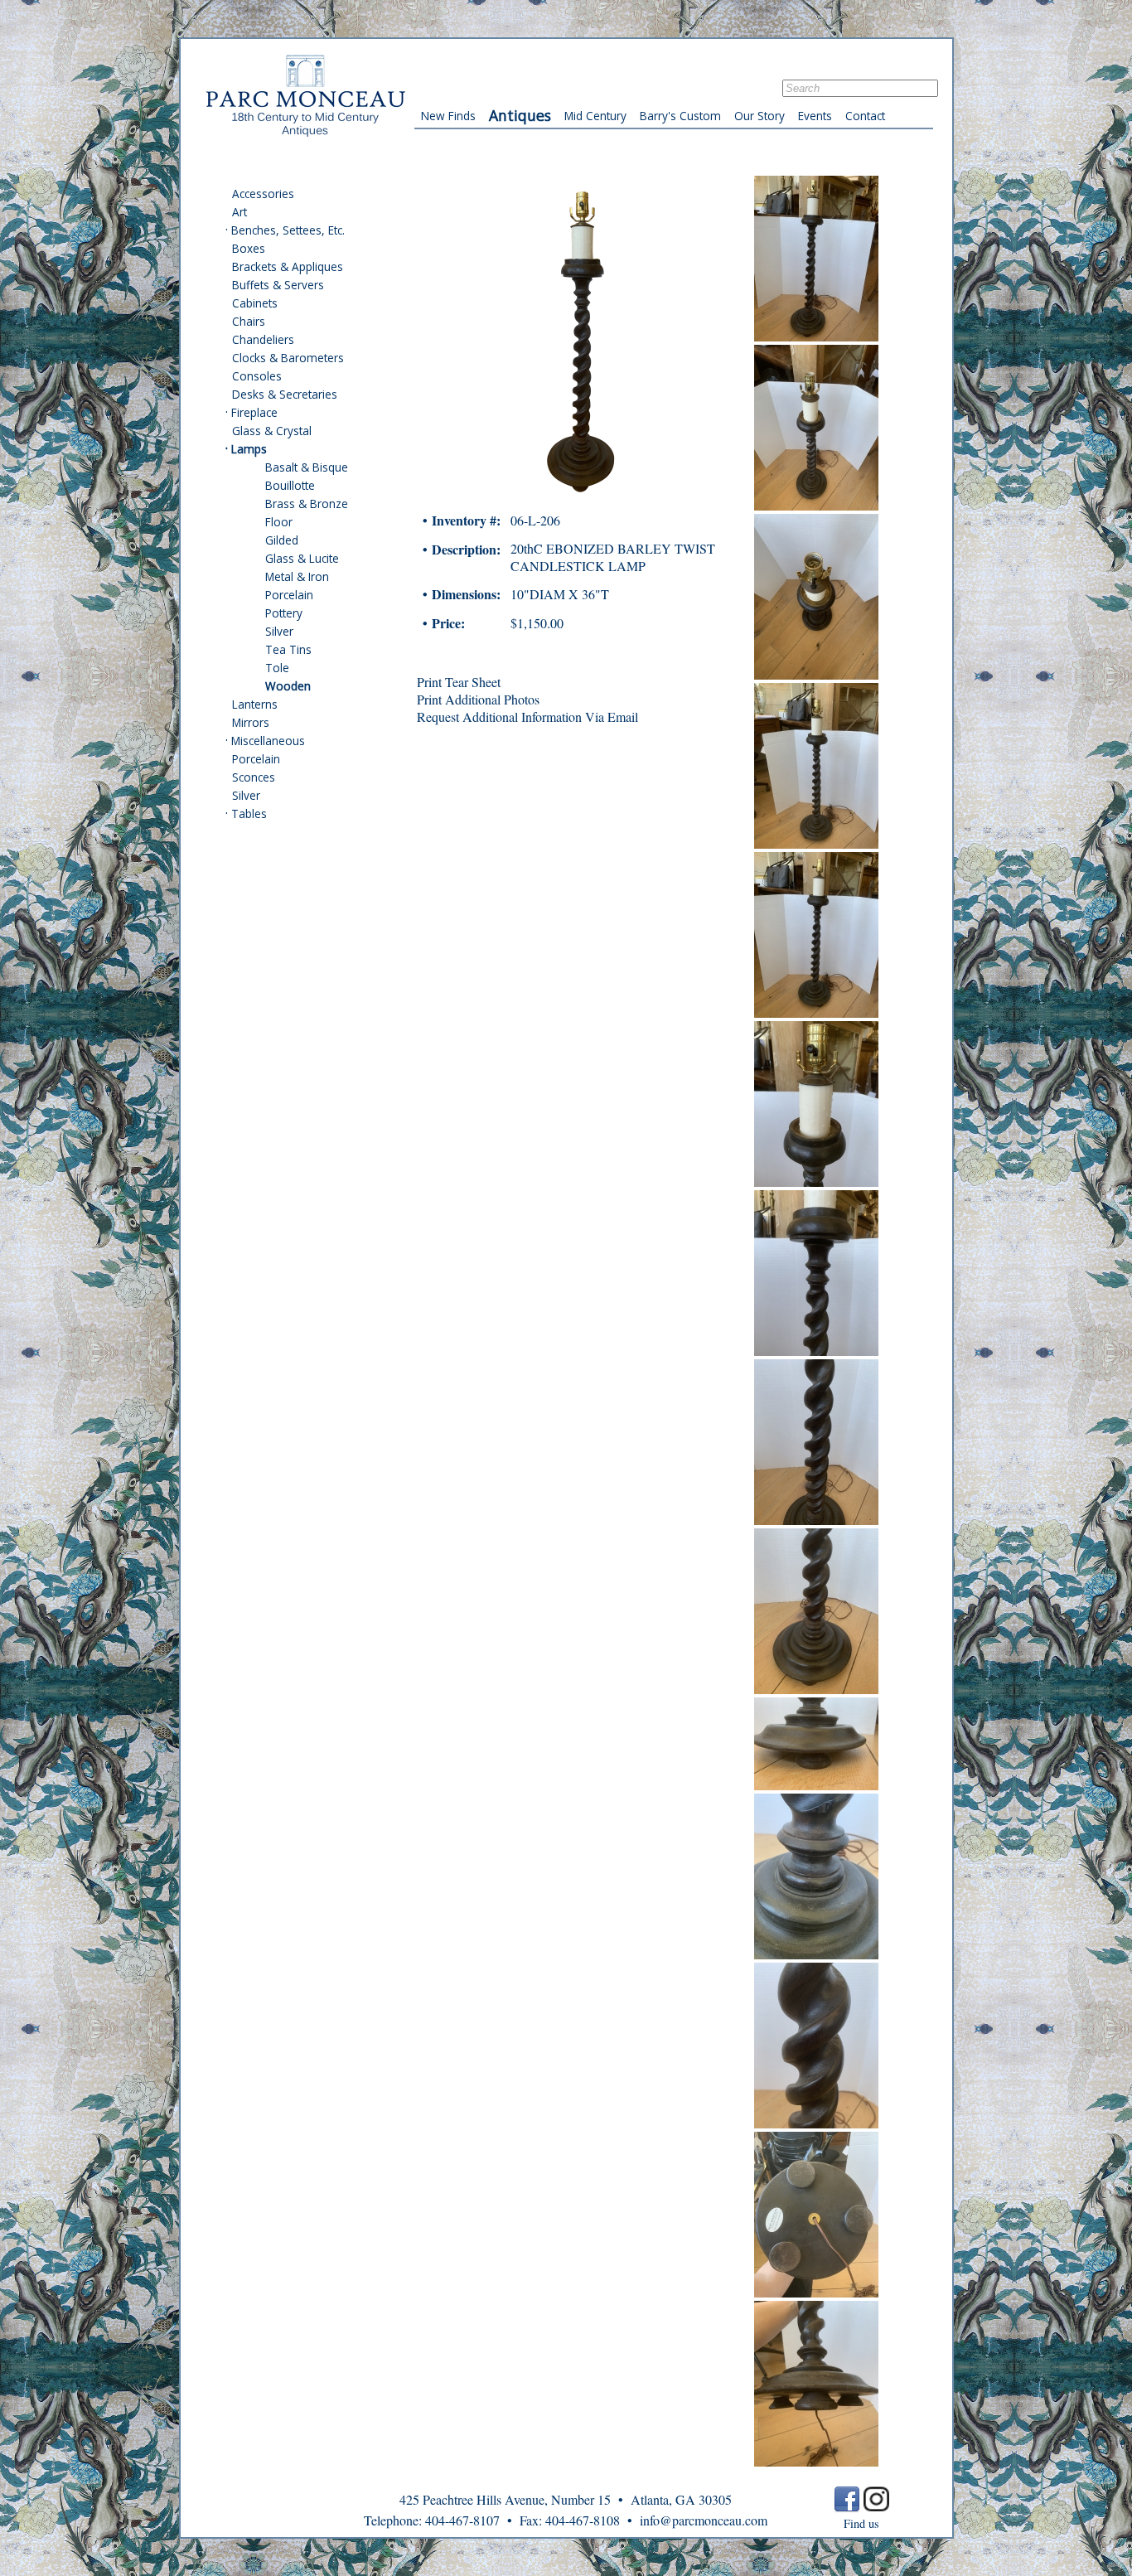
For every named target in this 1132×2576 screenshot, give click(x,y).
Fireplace (254, 412)
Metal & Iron (297, 576)
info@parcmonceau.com (704, 2520)
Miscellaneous (268, 741)
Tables (249, 813)
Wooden (288, 686)
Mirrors (251, 722)
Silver (279, 631)
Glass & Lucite (302, 558)
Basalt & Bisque (307, 467)
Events (815, 116)
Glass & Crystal (272, 431)
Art (239, 212)
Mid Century (595, 116)
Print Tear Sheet (459, 682)
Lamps (249, 449)
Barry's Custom (680, 116)
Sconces (254, 777)
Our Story (760, 116)
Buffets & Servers (278, 285)
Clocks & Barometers (288, 358)
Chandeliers (263, 339)
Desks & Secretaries (285, 394)
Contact (865, 116)
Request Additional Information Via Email (527, 717)
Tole (277, 668)
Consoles (257, 376)
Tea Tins (288, 649)
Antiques (520, 115)
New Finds (448, 116)
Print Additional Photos (478, 699)
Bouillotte (290, 485)
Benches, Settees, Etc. (288, 230)
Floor (279, 522)
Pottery (284, 613)
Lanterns (255, 704)
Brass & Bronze (307, 504)
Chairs (249, 321)
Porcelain (289, 595)
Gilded (282, 540)
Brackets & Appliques (288, 266)
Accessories (263, 194)
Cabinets (255, 303)
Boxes (249, 248)
